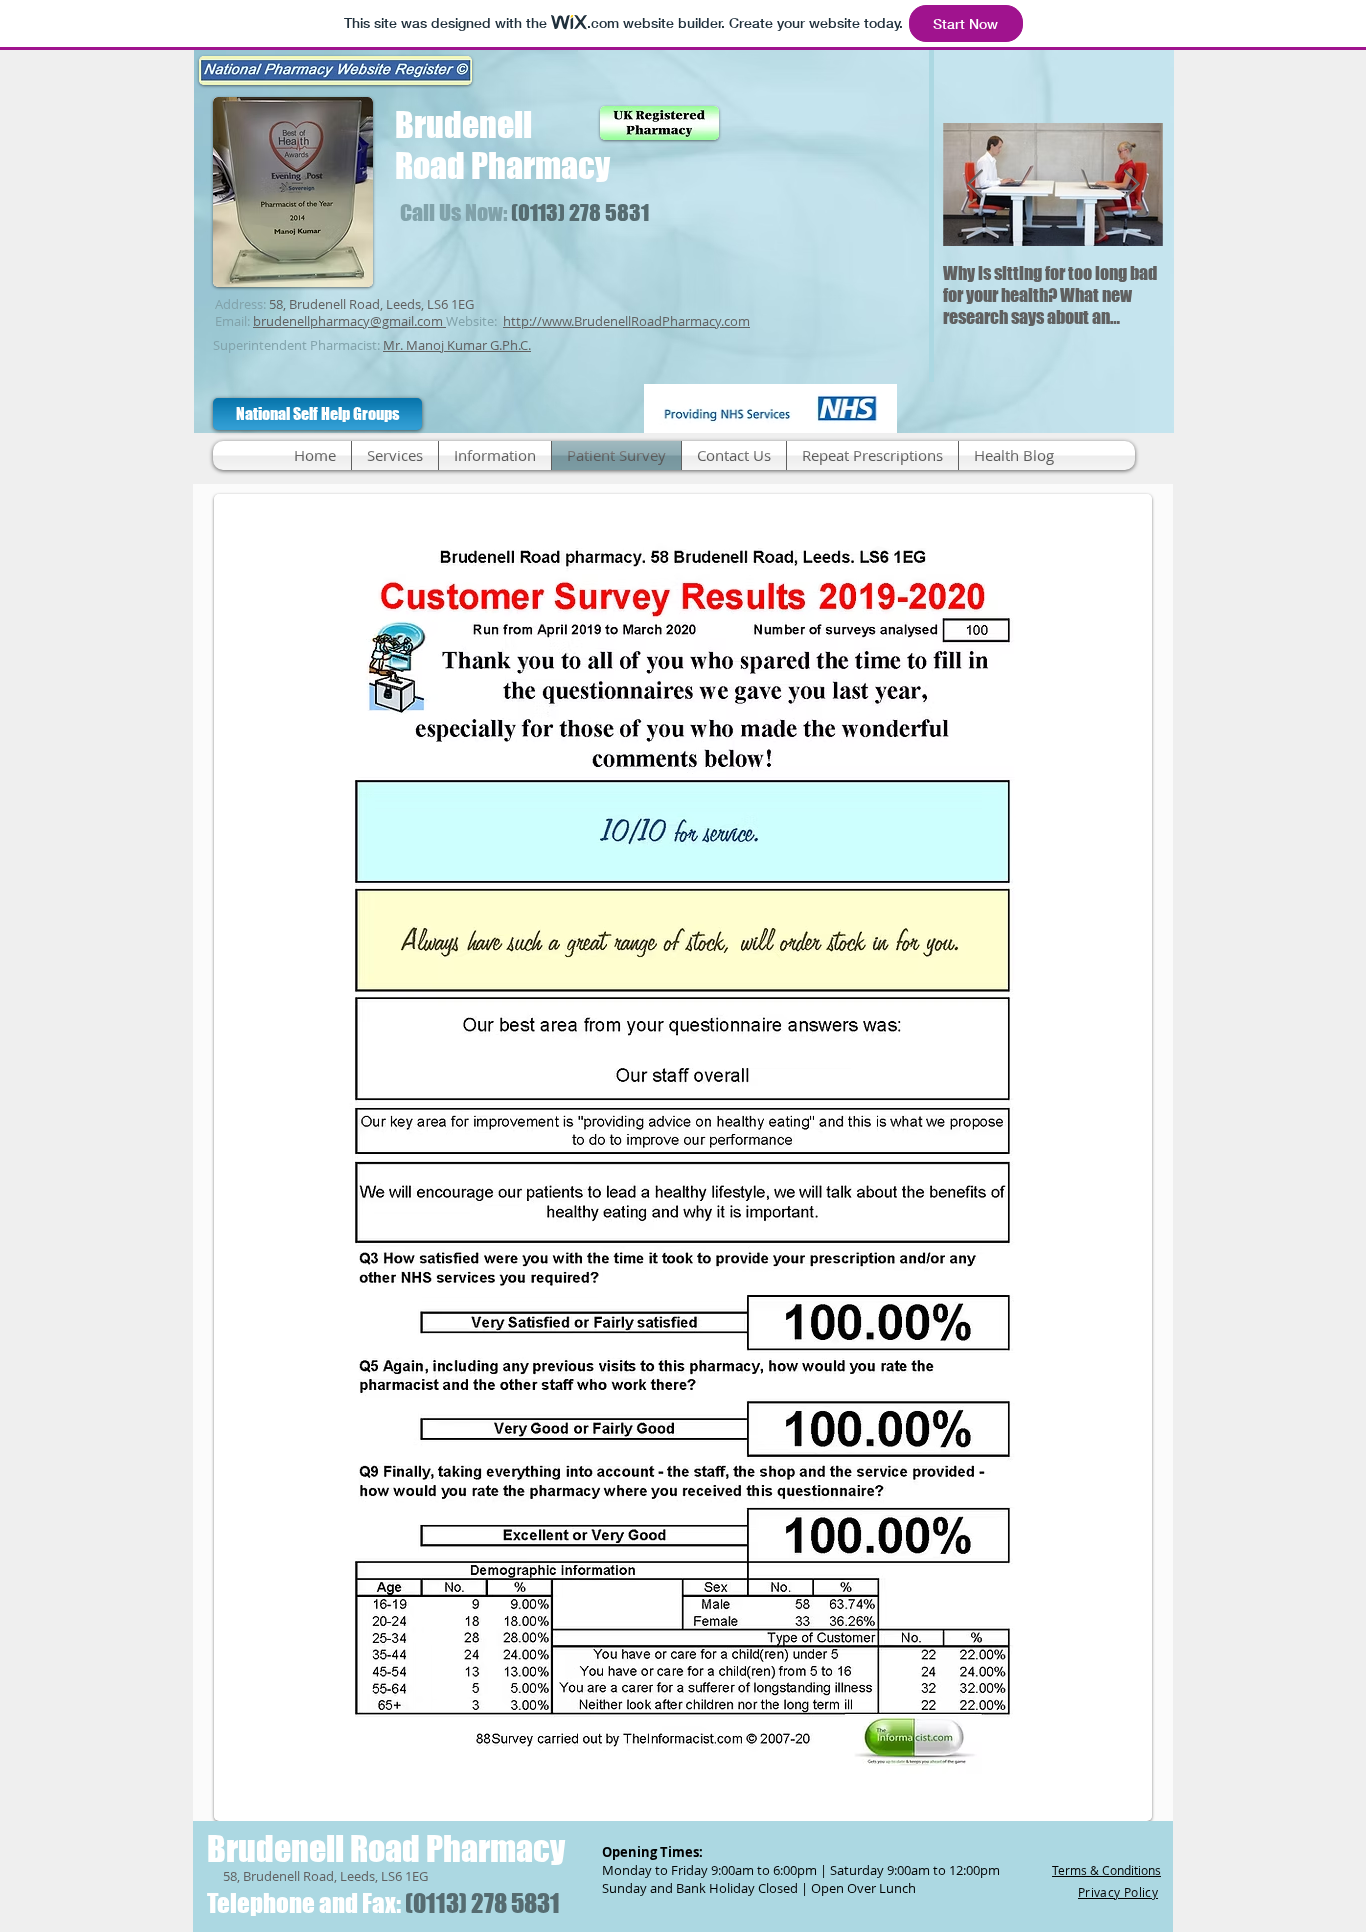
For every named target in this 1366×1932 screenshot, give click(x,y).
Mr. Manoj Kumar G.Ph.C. (457, 345)
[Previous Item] (975, 184)
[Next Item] (1131, 184)
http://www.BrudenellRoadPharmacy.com (626, 321)
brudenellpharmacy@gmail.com (348, 321)
